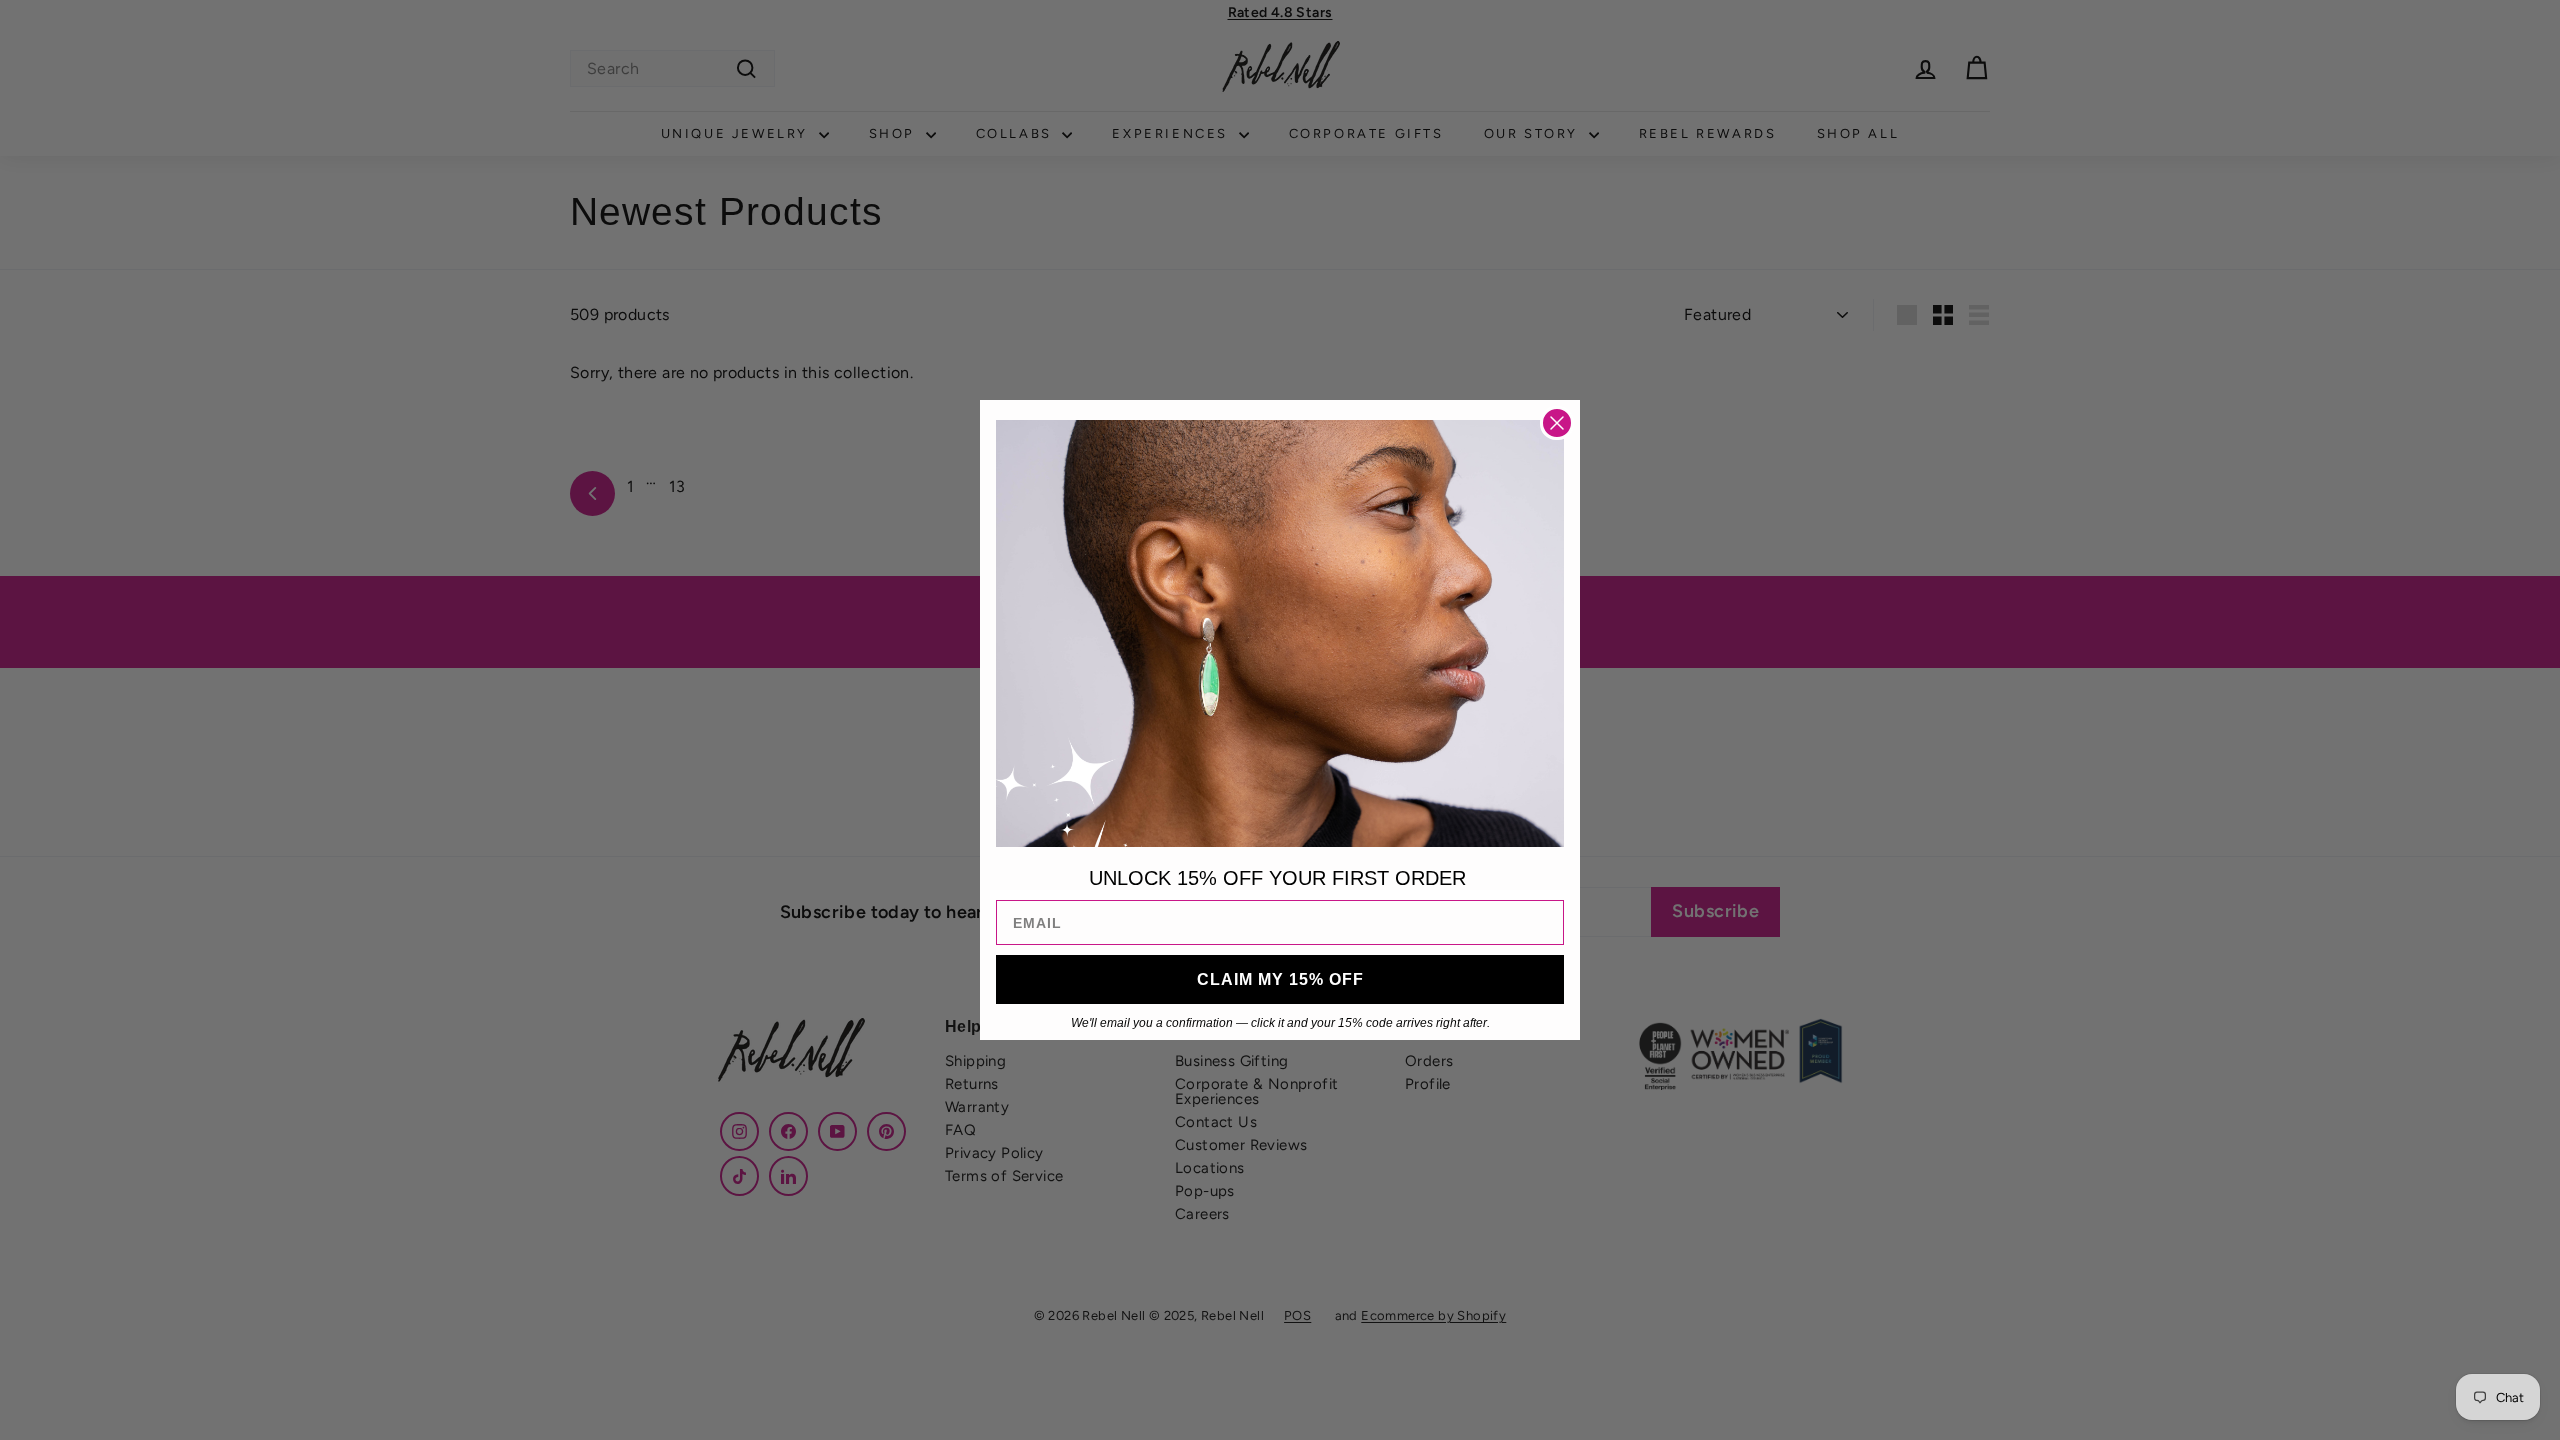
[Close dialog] (1557, 423)
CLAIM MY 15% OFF (1280, 979)
